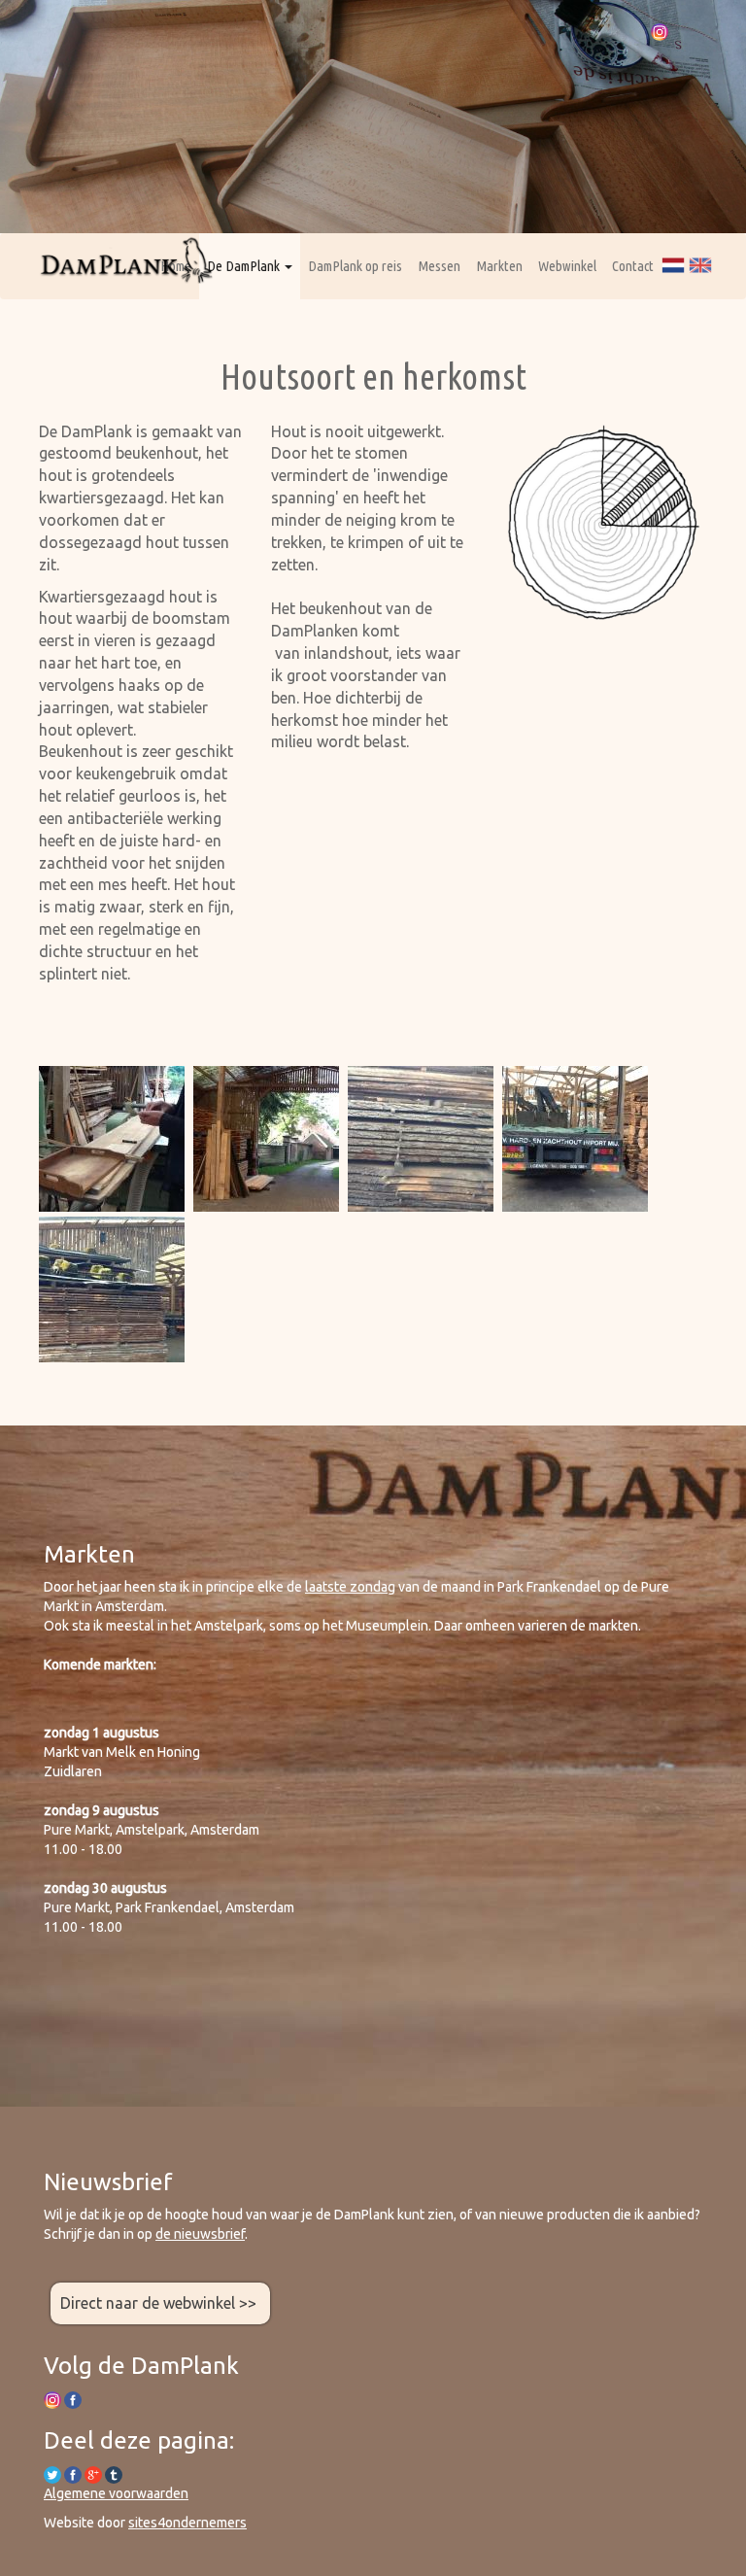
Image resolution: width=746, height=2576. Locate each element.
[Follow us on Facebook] (73, 2399)
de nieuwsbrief (200, 2234)
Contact (633, 266)
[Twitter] (52, 2473)
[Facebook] (73, 2473)
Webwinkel (567, 266)
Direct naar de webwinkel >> (160, 2303)
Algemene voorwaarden (116, 2493)
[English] (700, 265)
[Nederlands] (673, 265)
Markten (499, 266)
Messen (439, 266)
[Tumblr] (114, 2473)
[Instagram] (660, 31)
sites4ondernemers (187, 2523)
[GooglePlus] (93, 2473)
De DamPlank (245, 266)
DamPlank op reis (355, 266)
